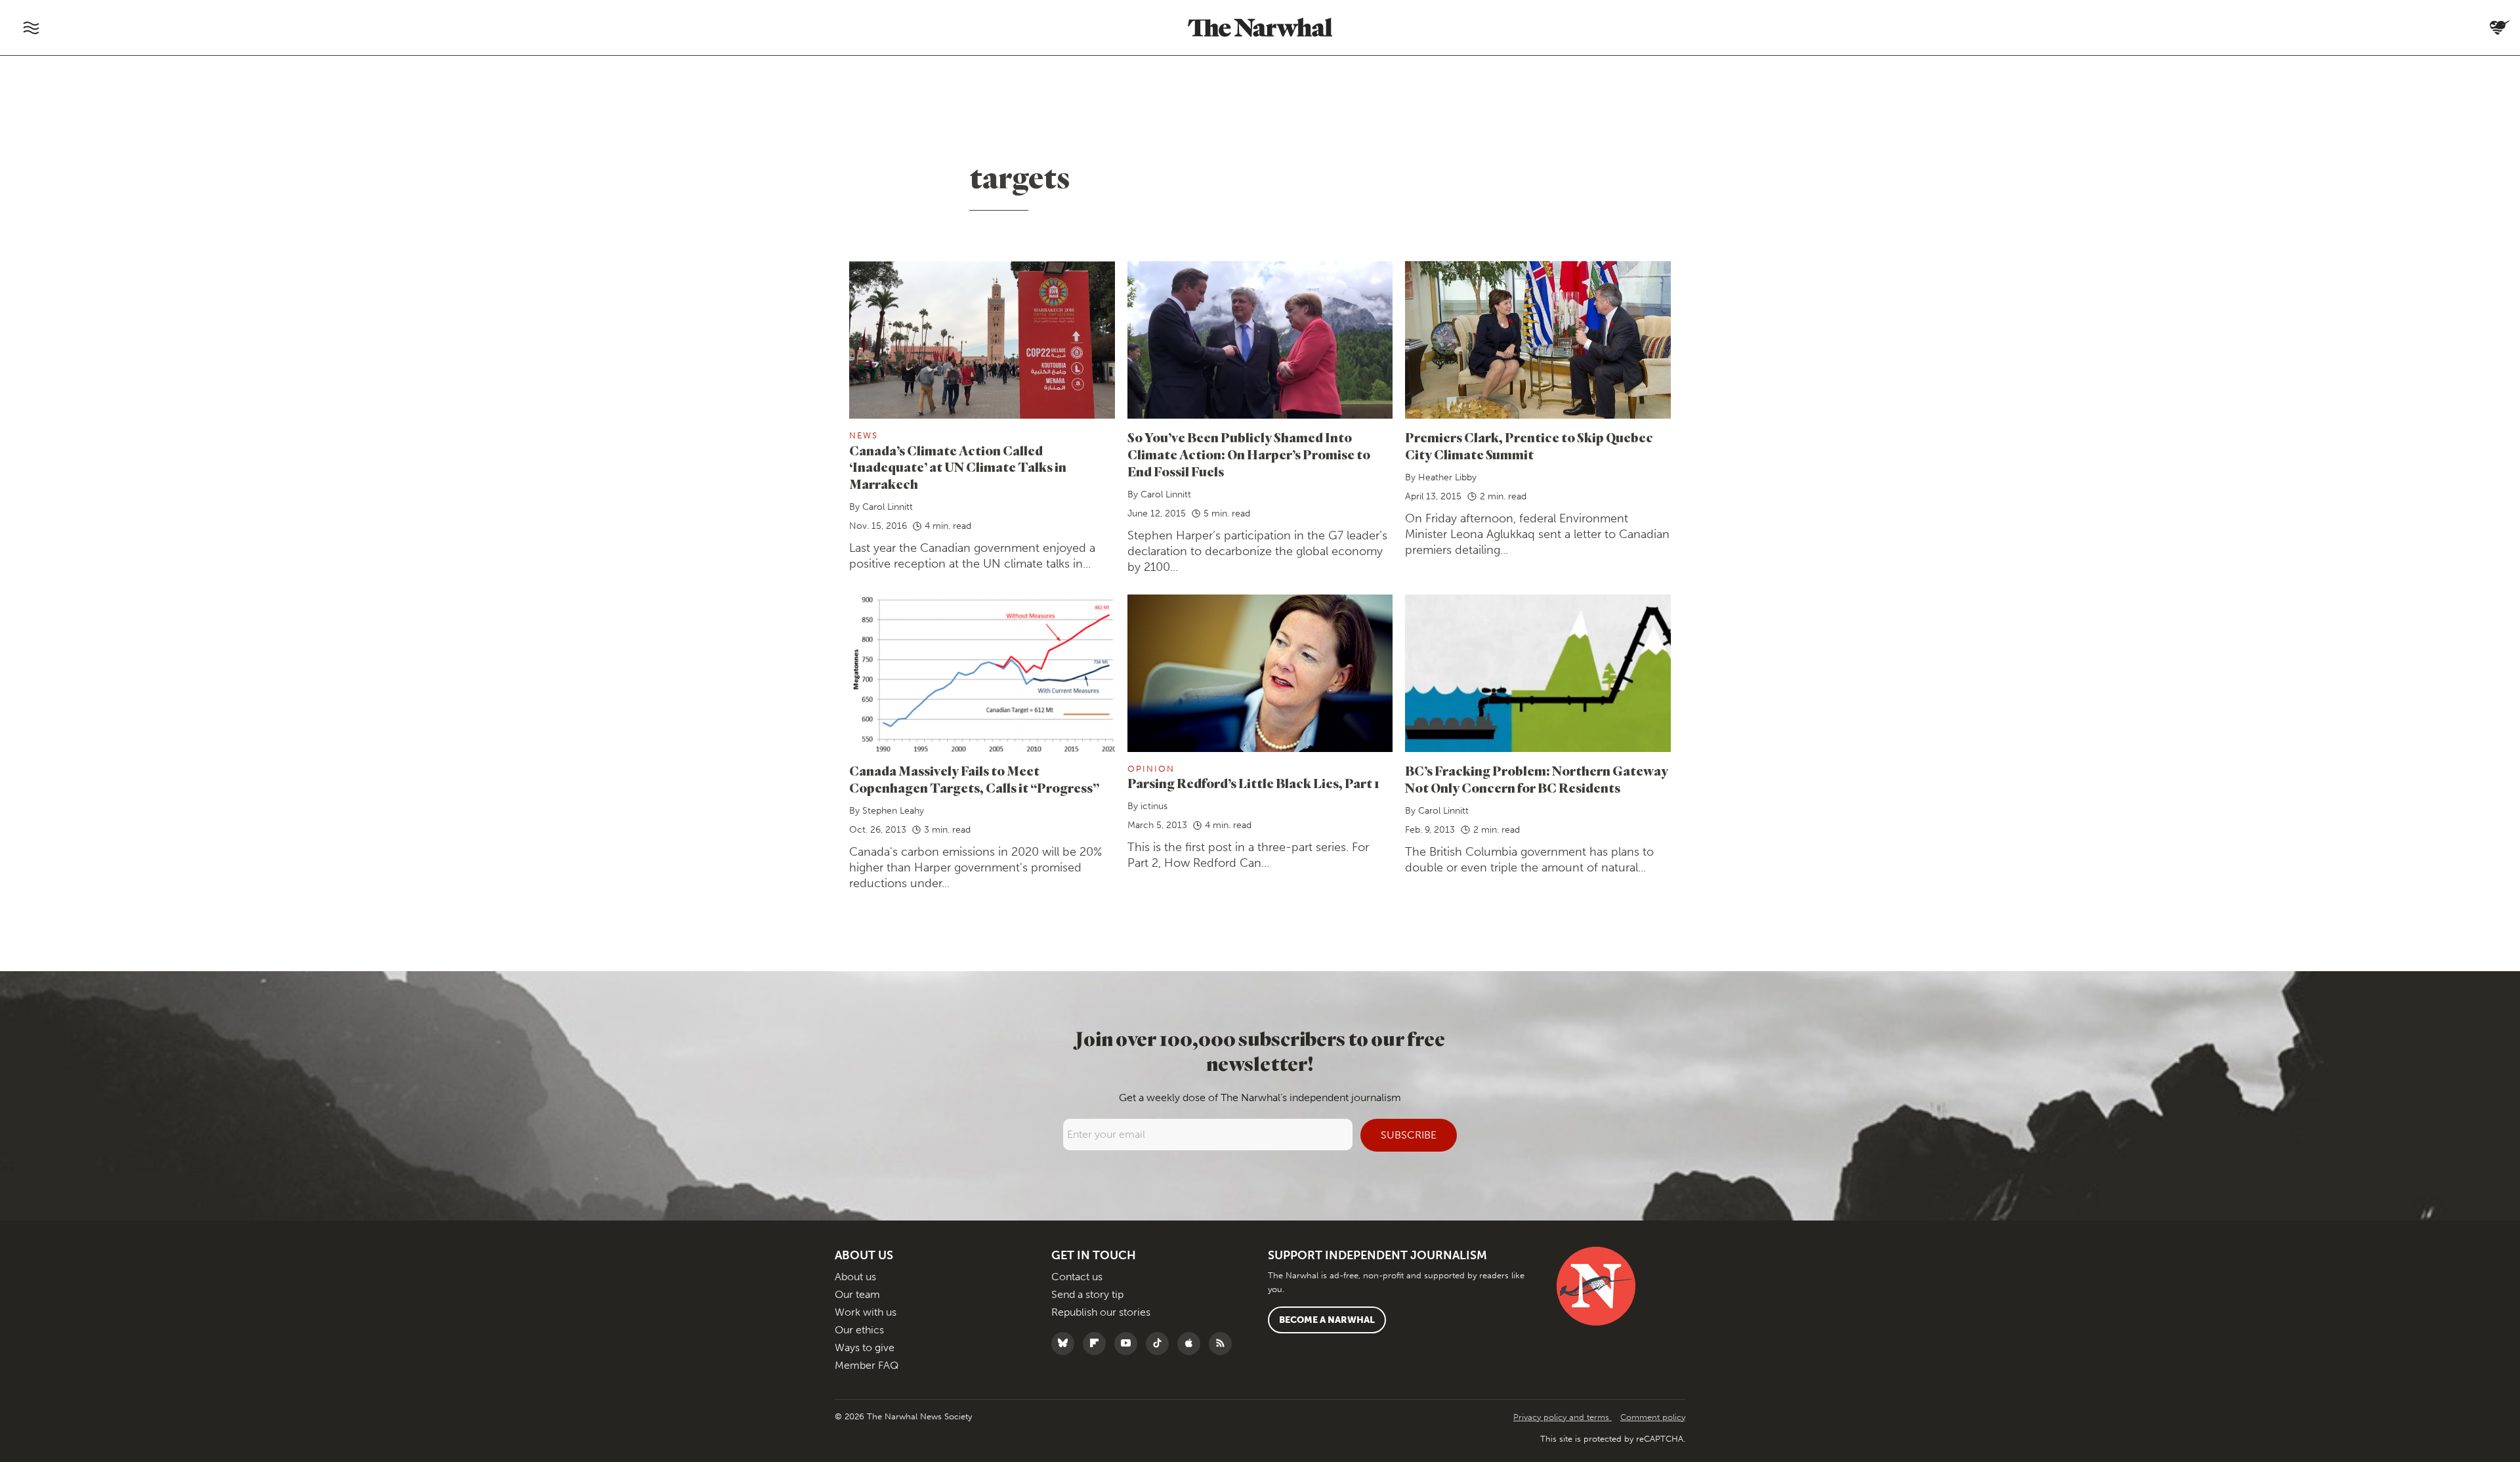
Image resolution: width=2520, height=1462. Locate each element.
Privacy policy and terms (1563, 1417)
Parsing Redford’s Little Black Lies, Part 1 (1253, 783)
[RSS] (1224, 1344)
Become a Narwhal (1327, 1320)
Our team (857, 1294)
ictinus (1154, 806)
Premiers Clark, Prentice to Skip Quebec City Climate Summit (1529, 446)
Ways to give (865, 1347)
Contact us (1077, 1277)
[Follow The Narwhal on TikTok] (1161, 1344)
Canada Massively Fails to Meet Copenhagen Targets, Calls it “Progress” (974, 779)
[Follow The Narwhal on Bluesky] (1066, 1344)
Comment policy (1653, 1417)
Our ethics (859, 1330)
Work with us (866, 1312)
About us (855, 1277)
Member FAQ (867, 1365)
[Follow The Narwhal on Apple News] (1192, 1344)
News (864, 435)
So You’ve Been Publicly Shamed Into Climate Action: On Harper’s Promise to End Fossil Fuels (1249, 454)
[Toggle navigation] (31, 28)
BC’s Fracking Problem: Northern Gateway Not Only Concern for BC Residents (1537, 779)
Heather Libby (1447, 477)
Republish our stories (1101, 1312)
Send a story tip (1087, 1294)
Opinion (1151, 769)
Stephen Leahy (893, 811)
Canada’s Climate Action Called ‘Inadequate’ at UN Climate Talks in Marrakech (958, 468)
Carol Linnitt (888, 507)
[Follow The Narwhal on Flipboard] (1098, 1344)
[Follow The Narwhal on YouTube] (1129, 1344)
